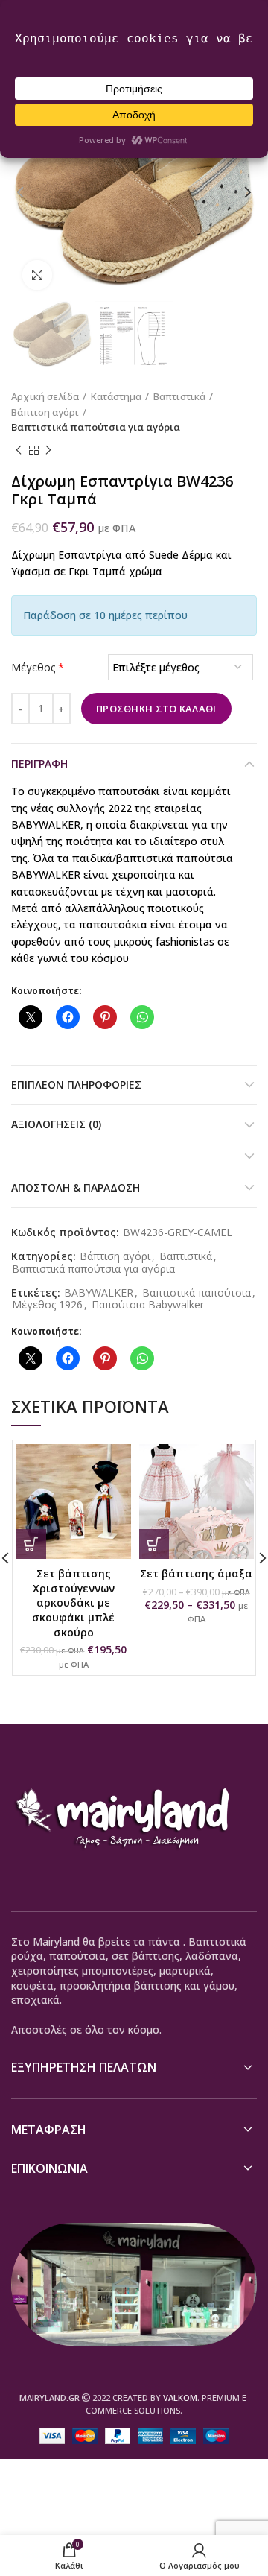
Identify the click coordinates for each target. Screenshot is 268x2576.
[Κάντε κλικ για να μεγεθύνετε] (37, 275)
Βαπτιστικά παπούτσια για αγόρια (96, 427)
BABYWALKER (99, 1293)
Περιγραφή (39, 763)
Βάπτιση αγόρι (45, 412)
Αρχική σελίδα (45, 396)
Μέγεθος (38, 667)
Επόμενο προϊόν (48, 450)
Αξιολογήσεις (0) (56, 1124)
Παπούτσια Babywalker (148, 1305)
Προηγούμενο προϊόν (19, 450)
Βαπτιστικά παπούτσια (197, 1293)
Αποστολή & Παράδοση (76, 1187)
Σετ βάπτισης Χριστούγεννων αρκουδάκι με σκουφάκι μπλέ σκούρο (73, 1602)
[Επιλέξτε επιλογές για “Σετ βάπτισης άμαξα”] (154, 1544)
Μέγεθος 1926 (47, 1305)
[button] (31, 1544)
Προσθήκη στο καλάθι (156, 709)
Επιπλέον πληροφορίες (76, 1085)
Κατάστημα (116, 396)
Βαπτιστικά (179, 396)
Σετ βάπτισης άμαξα (196, 1573)
